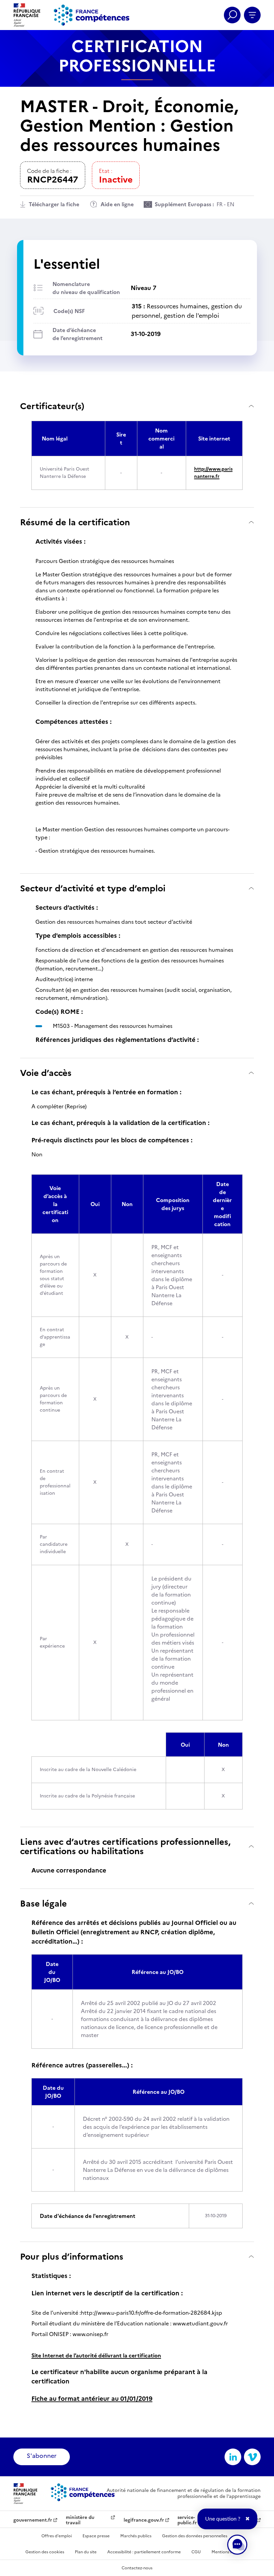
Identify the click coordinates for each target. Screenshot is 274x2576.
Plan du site (86, 2552)
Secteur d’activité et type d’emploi (93, 888)
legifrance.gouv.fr (144, 2520)
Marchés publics (136, 2536)
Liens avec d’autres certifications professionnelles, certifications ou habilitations (125, 1846)
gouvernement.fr (33, 2520)
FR (220, 204)
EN (231, 204)
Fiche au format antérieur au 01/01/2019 (92, 2399)
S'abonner (42, 2456)
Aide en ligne (117, 204)
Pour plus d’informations (72, 2256)
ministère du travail (80, 2520)
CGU (196, 2552)
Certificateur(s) (52, 406)
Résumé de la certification (75, 522)
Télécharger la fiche (54, 204)
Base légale (43, 1903)
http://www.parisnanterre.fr (213, 473)
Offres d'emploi (57, 2536)
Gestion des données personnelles (195, 2536)
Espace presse (96, 2536)
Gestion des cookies (45, 2552)
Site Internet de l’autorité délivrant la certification (96, 2355)
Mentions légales (227, 2552)
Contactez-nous (137, 2568)
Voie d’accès (46, 1073)
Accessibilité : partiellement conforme (144, 2552)
